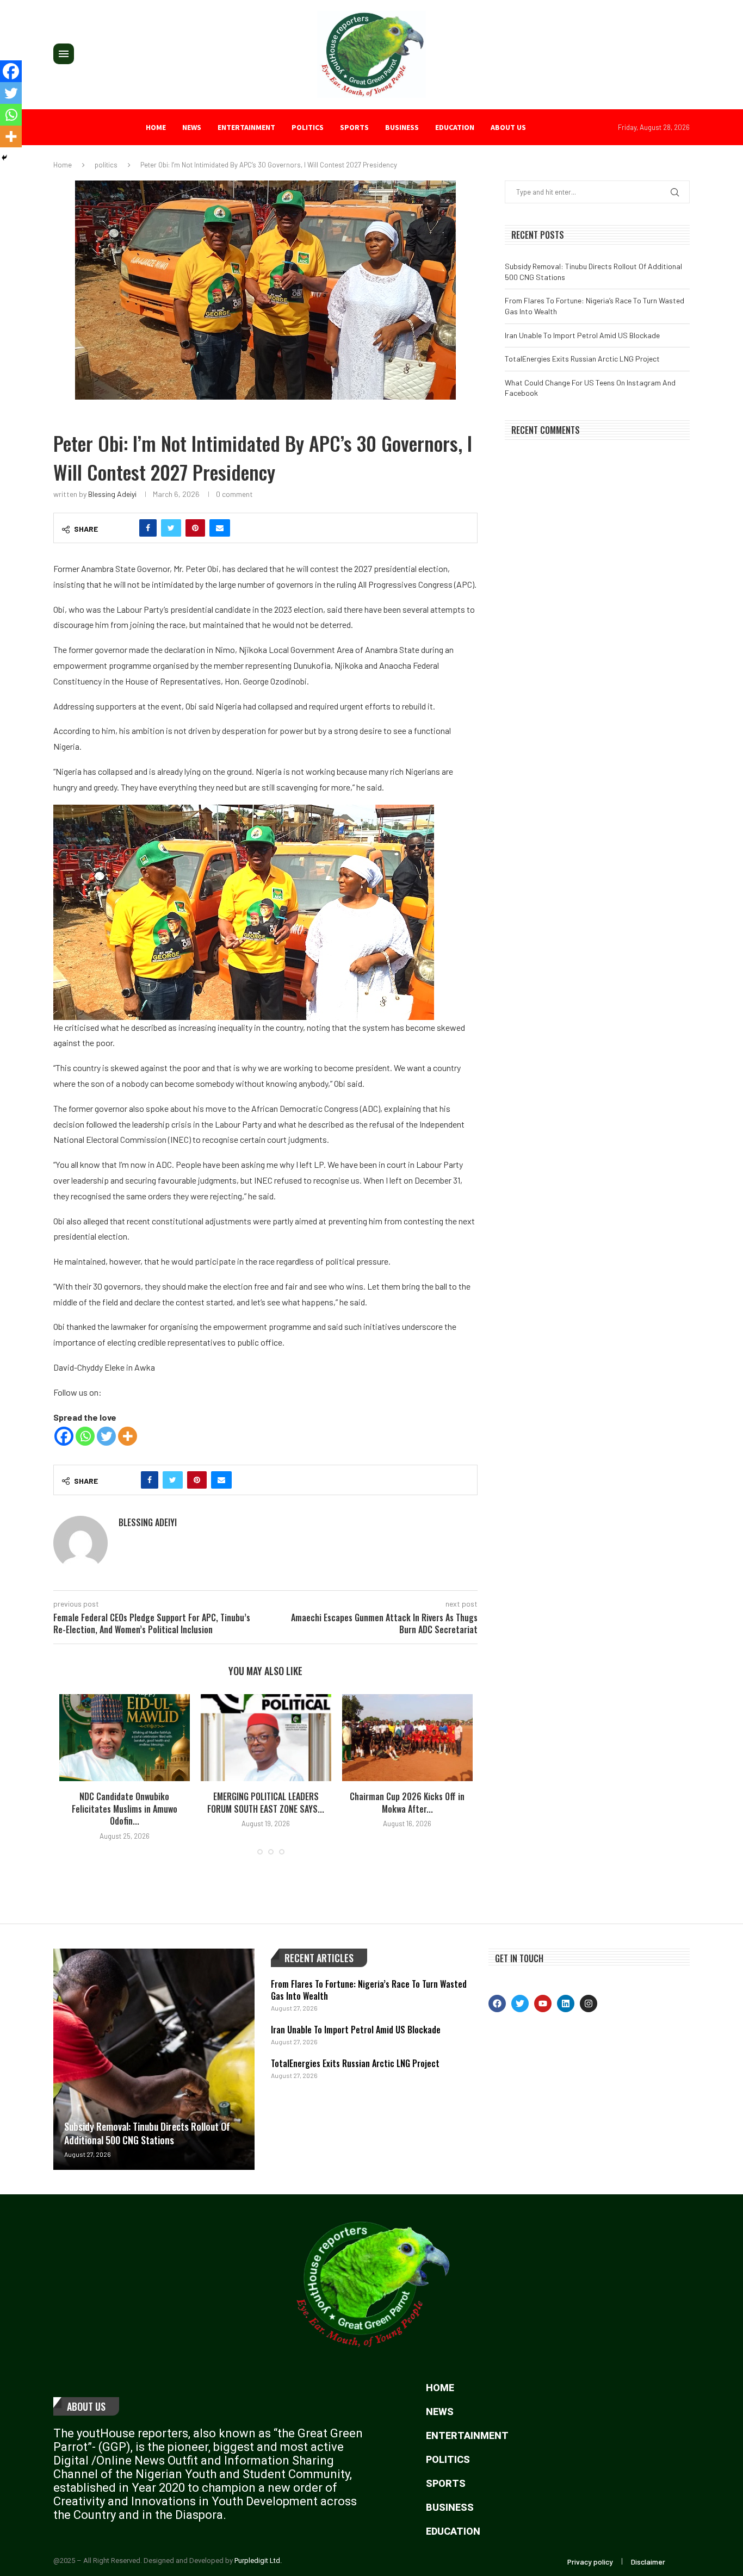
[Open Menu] (64, 54)
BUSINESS (402, 127)
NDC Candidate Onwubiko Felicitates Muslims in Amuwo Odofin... (125, 1809)
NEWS (192, 127)
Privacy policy (590, 2562)
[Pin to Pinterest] (195, 528)
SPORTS (354, 127)
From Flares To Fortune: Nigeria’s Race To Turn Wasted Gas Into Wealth (369, 1990)
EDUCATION (455, 127)
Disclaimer (648, 2562)
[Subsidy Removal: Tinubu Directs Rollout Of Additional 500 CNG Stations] (154, 2059)
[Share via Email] (220, 528)
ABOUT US (508, 127)
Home (156, 127)
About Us (86, 2406)
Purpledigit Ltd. (258, 2561)
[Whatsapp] (85, 1436)
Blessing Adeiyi (112, 494)
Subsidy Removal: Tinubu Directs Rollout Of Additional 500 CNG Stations (147, 2133)
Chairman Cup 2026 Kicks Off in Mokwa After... (407, 1802)
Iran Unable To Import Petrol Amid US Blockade (582, 335)
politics (106, 165)
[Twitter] (106, 1436)
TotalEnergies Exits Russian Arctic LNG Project (582, 359)
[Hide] (4, 158)
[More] (128, 1436)
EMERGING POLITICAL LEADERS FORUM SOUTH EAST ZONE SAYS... (266, 1802)
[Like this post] (125, 528)
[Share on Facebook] (148, 528)
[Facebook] (64, 1436)
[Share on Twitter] (171, 528)
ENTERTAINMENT (246, 127)
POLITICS (308, 127)
